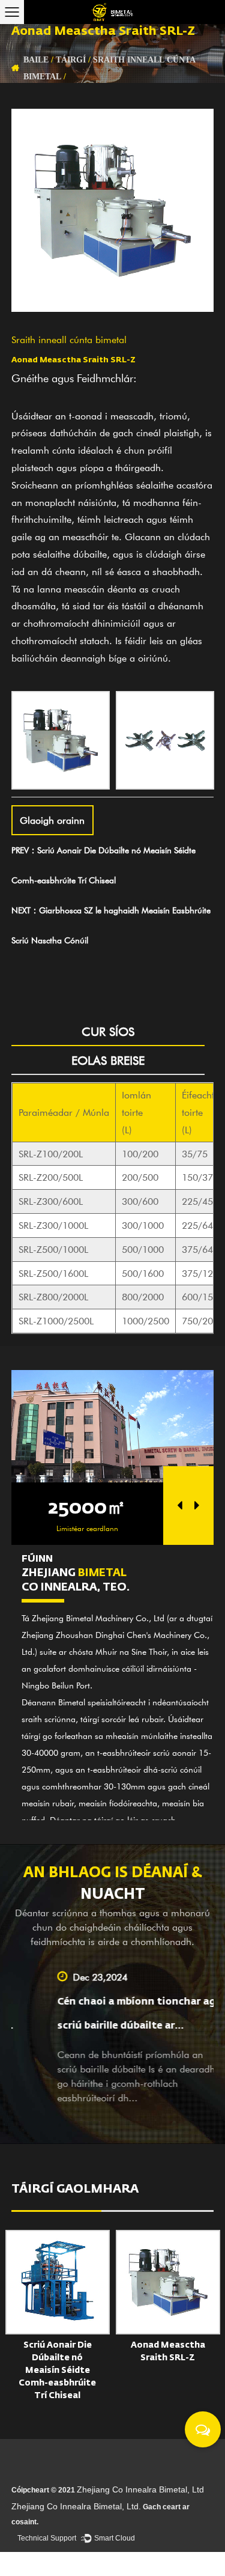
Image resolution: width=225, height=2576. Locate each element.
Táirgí (71, 59)
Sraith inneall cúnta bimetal (69, 339)
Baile (36, 59)
